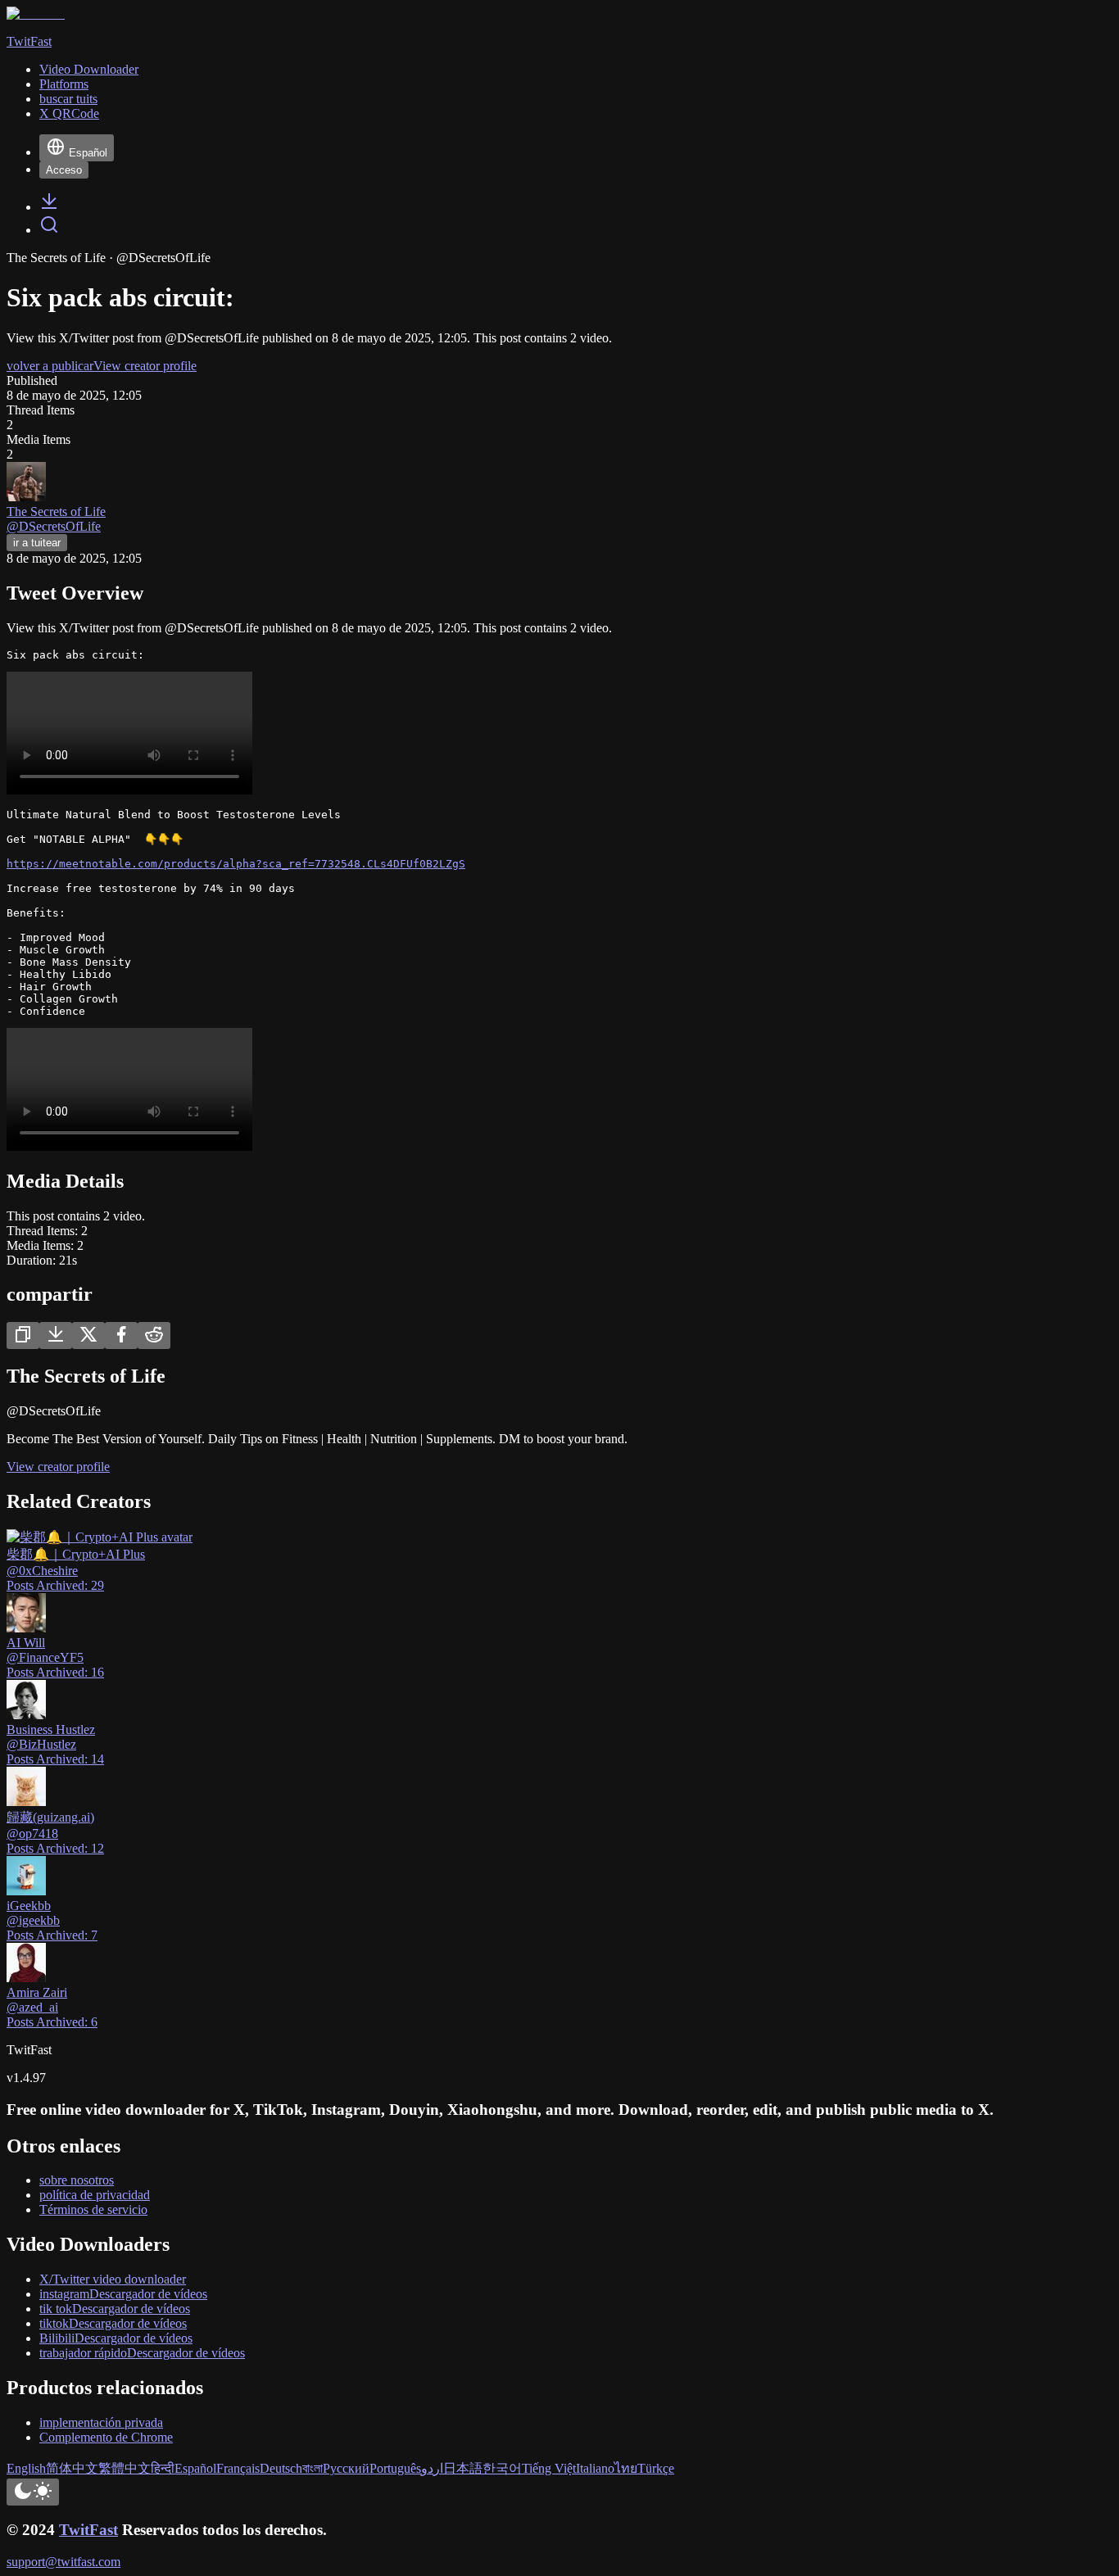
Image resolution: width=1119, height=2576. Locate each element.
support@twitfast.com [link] (63, 2562)
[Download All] (56, 1336)
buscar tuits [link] (68, 99)
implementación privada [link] (101, 2422)
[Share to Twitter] (88, 1336)
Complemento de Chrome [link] (106, 2437)
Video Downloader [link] (89, 69)
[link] (49, 207)
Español (88, 153)
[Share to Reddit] (154, 1336)
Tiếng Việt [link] (549, 2468)
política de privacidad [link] (95, 2195)
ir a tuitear (37, 543)
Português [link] (395, 2468)
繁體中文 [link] (125, 2468)
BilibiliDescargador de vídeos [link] (116, 2338)
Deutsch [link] (281, 2468)
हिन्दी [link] (163, 2468)
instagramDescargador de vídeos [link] (123, 2294)
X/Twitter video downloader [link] (113, 2279)
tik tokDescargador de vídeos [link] (115, 2309)
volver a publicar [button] (50, 366)
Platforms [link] (64, 84)
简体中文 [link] (72, 2468)
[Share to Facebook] (121, 1336)
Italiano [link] (595, 2468)
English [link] (26, 2468)
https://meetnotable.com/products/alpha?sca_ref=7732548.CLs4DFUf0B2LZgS (236, 864)
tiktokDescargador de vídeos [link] (113, 2323)
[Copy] (23, 1336)
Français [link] (238, 2468)
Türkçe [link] (656, 2468)
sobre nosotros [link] (77, 2180)
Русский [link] (346, 2468)
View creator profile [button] (145, 366)
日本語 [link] (463, 2468)
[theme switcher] (33, 2492)
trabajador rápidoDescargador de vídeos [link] (142, 2353)
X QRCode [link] (69, 113)
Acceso (64, 170)
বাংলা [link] (313, 2468)
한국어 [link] (502, 2468)
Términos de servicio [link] (93, 2209)
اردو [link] (432, 2468)
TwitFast (88, 2530)
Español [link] (195, 2468)
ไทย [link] (626, 2468)
